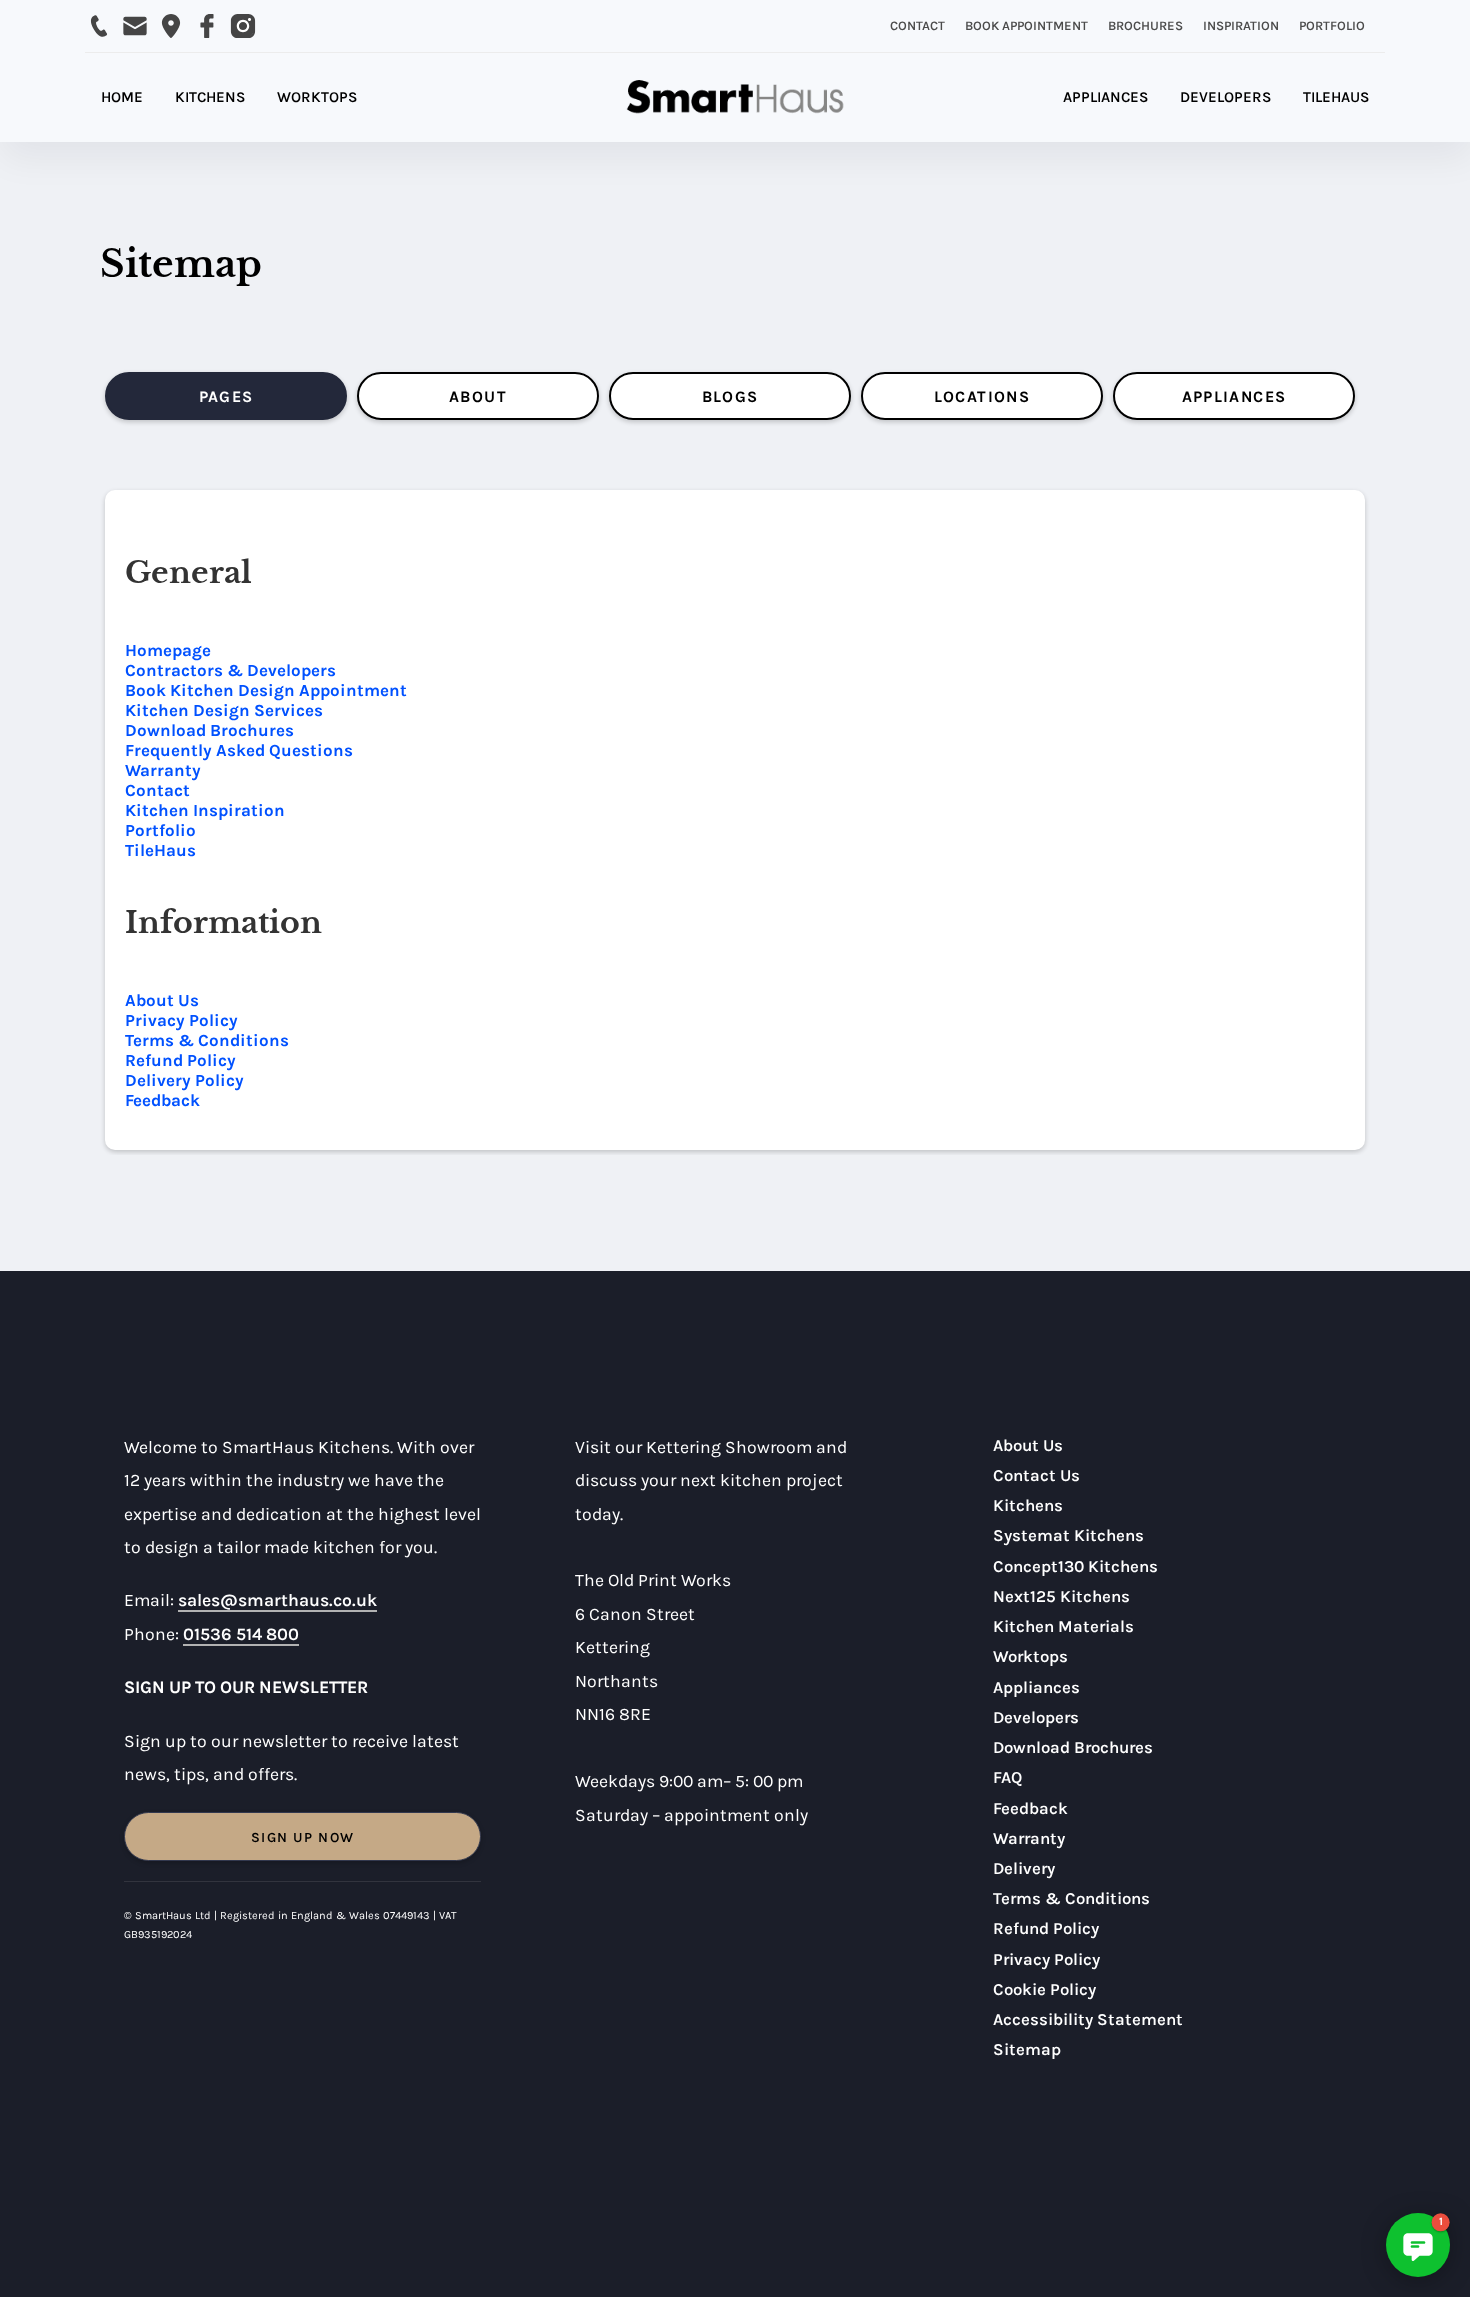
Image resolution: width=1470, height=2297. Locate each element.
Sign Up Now (302, 1837)
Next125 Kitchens (1061, 1596)
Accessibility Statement (1088, 2019)
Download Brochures (209, 730)
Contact (157, 790)
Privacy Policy (181, 1020)
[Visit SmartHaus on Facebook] (207, 26)
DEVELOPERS (1225, 97)
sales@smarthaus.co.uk (277, 1600)
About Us (162, 1000)
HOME (122, 97)
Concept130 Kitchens (1075, 1566)
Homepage (168, 650)
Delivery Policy (184, 1080)
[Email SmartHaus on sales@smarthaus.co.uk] (135, 26)
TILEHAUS (1336, 97)
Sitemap (1027, 2049)
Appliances (1036, 1687)
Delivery (1024, 1868)
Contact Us (1036, 1475)
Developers (1036, 1717)
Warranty (163, 770)
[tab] (226, 396)
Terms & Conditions (207, 1040)
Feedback (162, 1100)
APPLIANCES (1105, 97)
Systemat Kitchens (1068, 1535)
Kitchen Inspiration (205, 810)
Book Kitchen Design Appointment (266, 690)
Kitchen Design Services (224, 710)
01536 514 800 (241, 1634)
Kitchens (1028, 1505)
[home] (735, 97)
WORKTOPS (317, 97)
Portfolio (160, 830)
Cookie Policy (1044, 1989)
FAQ (1007, 1777)
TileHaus (160, 850)
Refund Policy (180, 1060)
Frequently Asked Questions (239, 750)
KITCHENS (210, 97)
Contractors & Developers (230, 670)
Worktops (1030, 1656)
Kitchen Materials (1063, 1626)
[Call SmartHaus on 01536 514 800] (99, 26)
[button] (1418, 2245)
